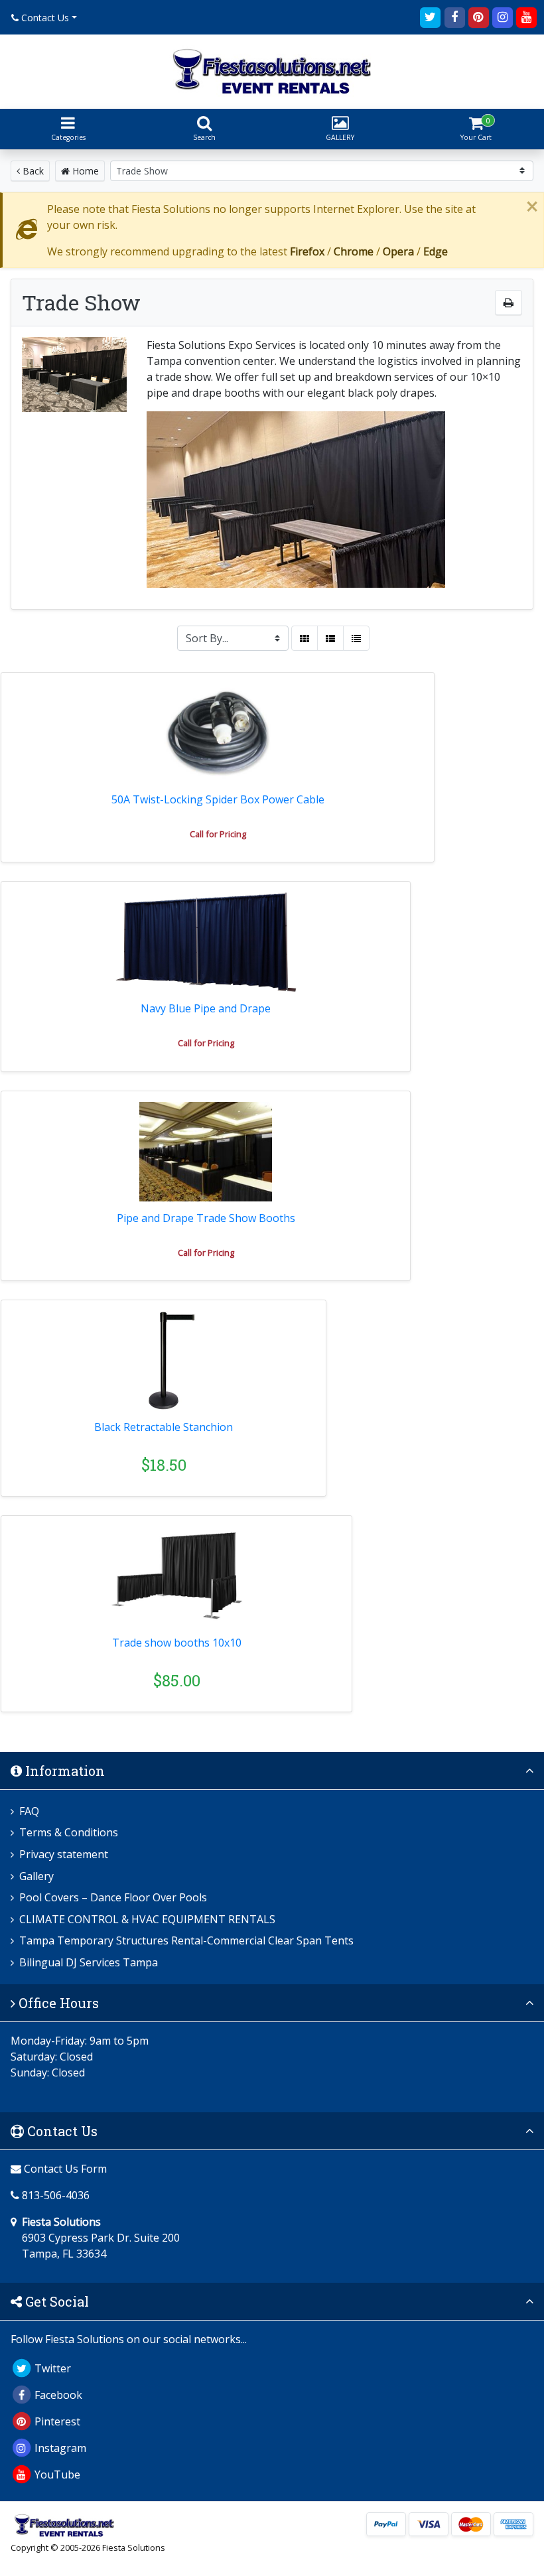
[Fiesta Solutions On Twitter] (431, 16)
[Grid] (305, 638)
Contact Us (44, 18)
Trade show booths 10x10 (177, 1643)
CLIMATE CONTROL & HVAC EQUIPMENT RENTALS (147, 1919)
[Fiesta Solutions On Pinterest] (478, 16)
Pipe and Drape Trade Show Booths (206, 1218)
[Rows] (330, 638)
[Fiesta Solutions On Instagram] (502, 16)
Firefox (307, 251)
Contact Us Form (64, 2169)
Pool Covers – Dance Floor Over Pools (113, 1897)
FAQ (29, 1811)
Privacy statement (64, 1854)
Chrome (354, 251)
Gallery (36, 1876)
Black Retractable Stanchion (164, 1427)
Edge (436, 251)
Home (84, 171)
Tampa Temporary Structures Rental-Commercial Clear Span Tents (186, 1940)
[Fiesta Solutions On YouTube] (527, 16)
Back (32, 171)
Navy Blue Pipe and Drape (206, 1008)
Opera (398, 251)
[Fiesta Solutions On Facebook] (454, 16)
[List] (356, 638)
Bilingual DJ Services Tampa (89, 1962)
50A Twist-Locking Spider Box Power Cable (218, 799)
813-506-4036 (56, 2195)
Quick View (491, 297)
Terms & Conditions (69, 1832)
